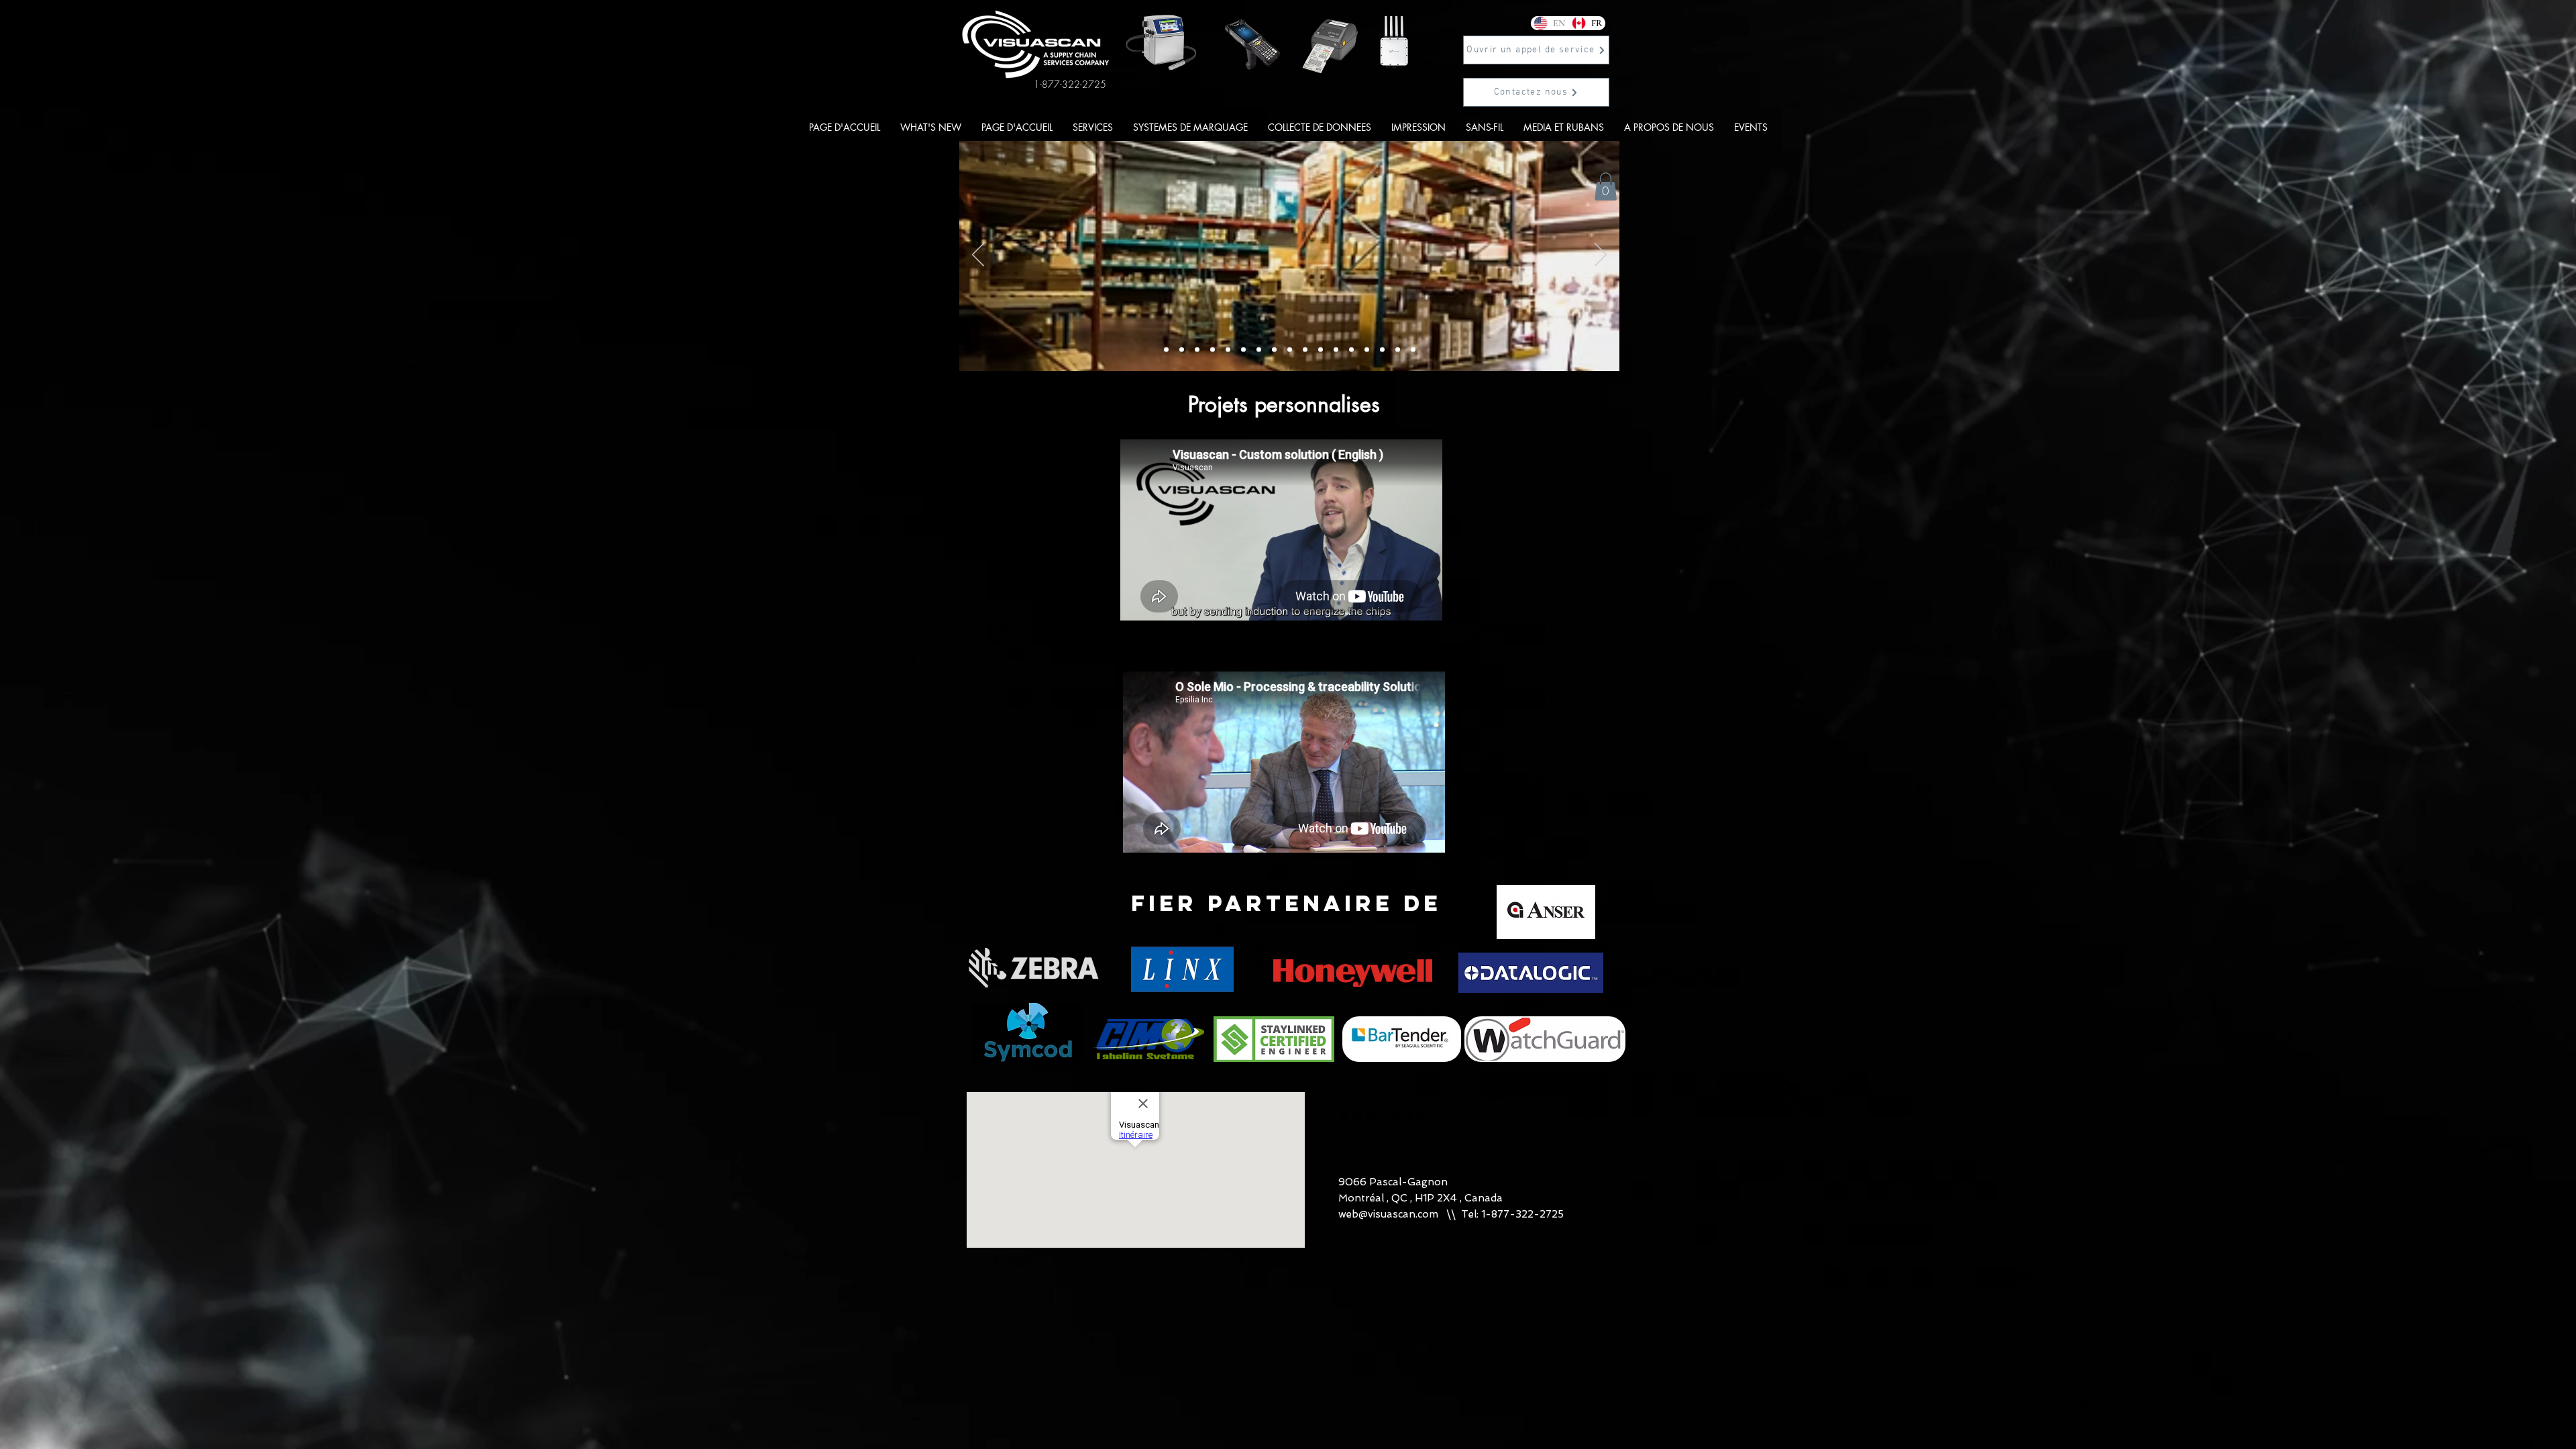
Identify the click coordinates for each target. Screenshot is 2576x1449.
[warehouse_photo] (1197, 350)
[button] (1536, 50)
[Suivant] (1601, 256)
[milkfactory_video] (1228, 350)
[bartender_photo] (1336, 350)
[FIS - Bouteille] (1398, 350)
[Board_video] (1182, 350)
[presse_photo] (1321, 350)
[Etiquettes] (1382, 350)
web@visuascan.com (1388, 1214)
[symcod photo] (1367, 350)
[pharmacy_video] (1305, 350)
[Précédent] (978, 256)
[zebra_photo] (1351, 350)
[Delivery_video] (1166, 350)
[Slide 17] (1413, 350)
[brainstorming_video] (1274, 350)
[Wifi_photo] (1243, 350)
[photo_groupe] (1213, 350)
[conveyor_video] (1290, 350)
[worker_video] (1259, 350)
